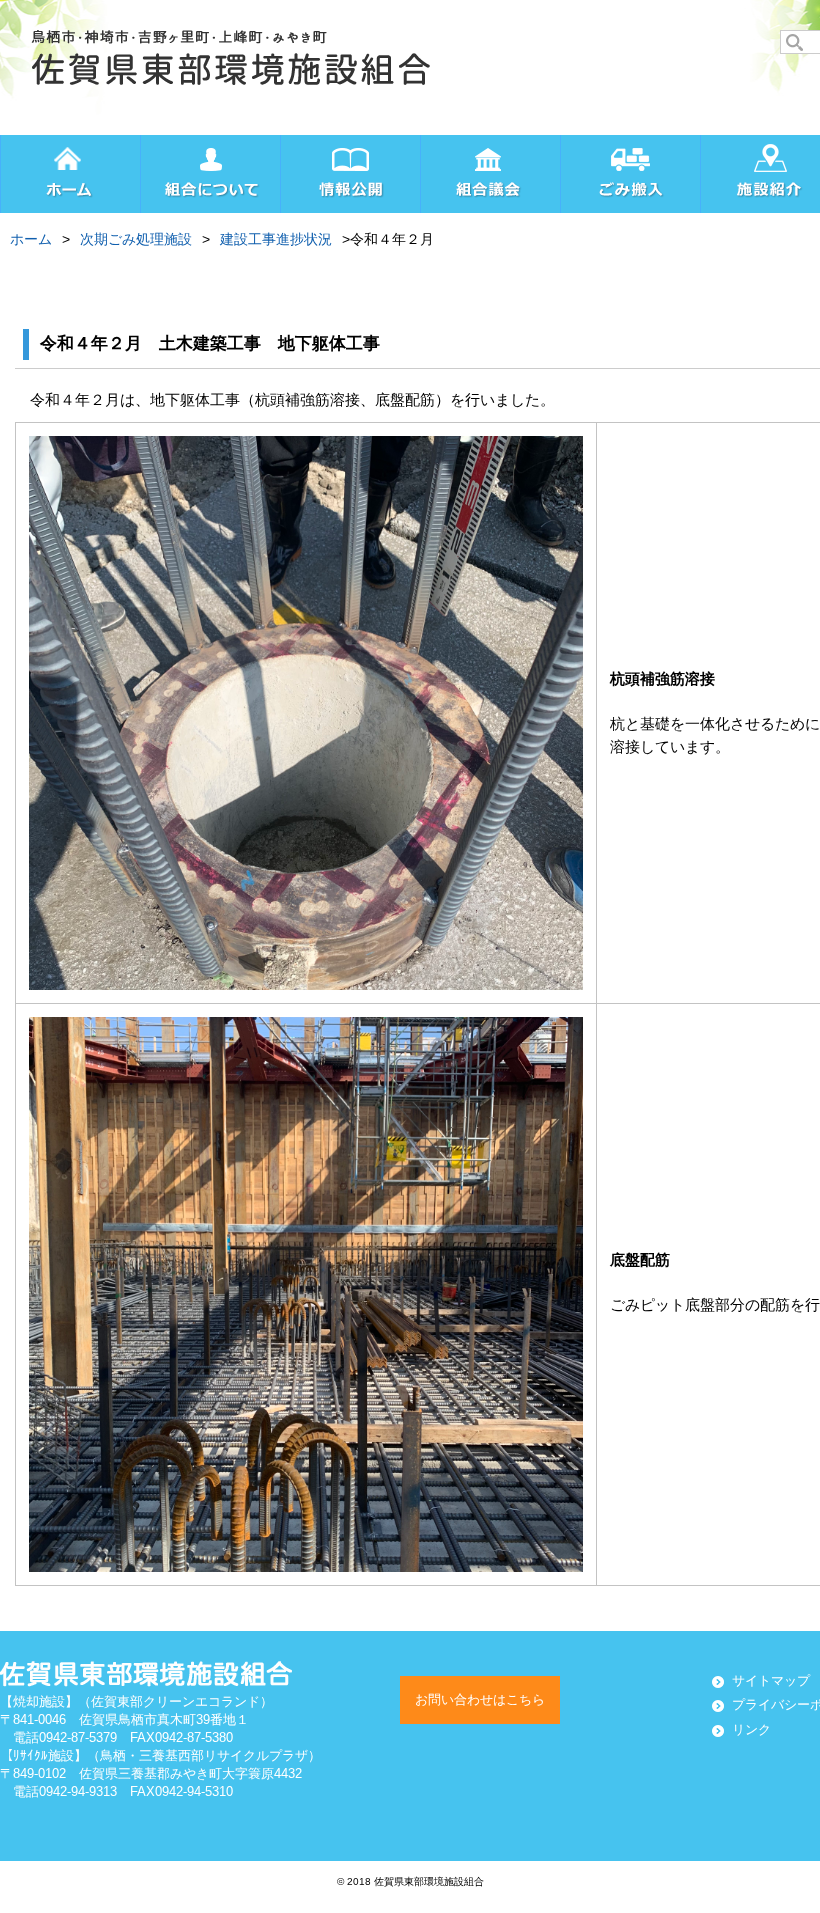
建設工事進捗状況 (276, 239)
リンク (751, 1729)
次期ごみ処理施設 (136, 239)
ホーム (31, 239)
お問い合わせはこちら (480, 1699)
